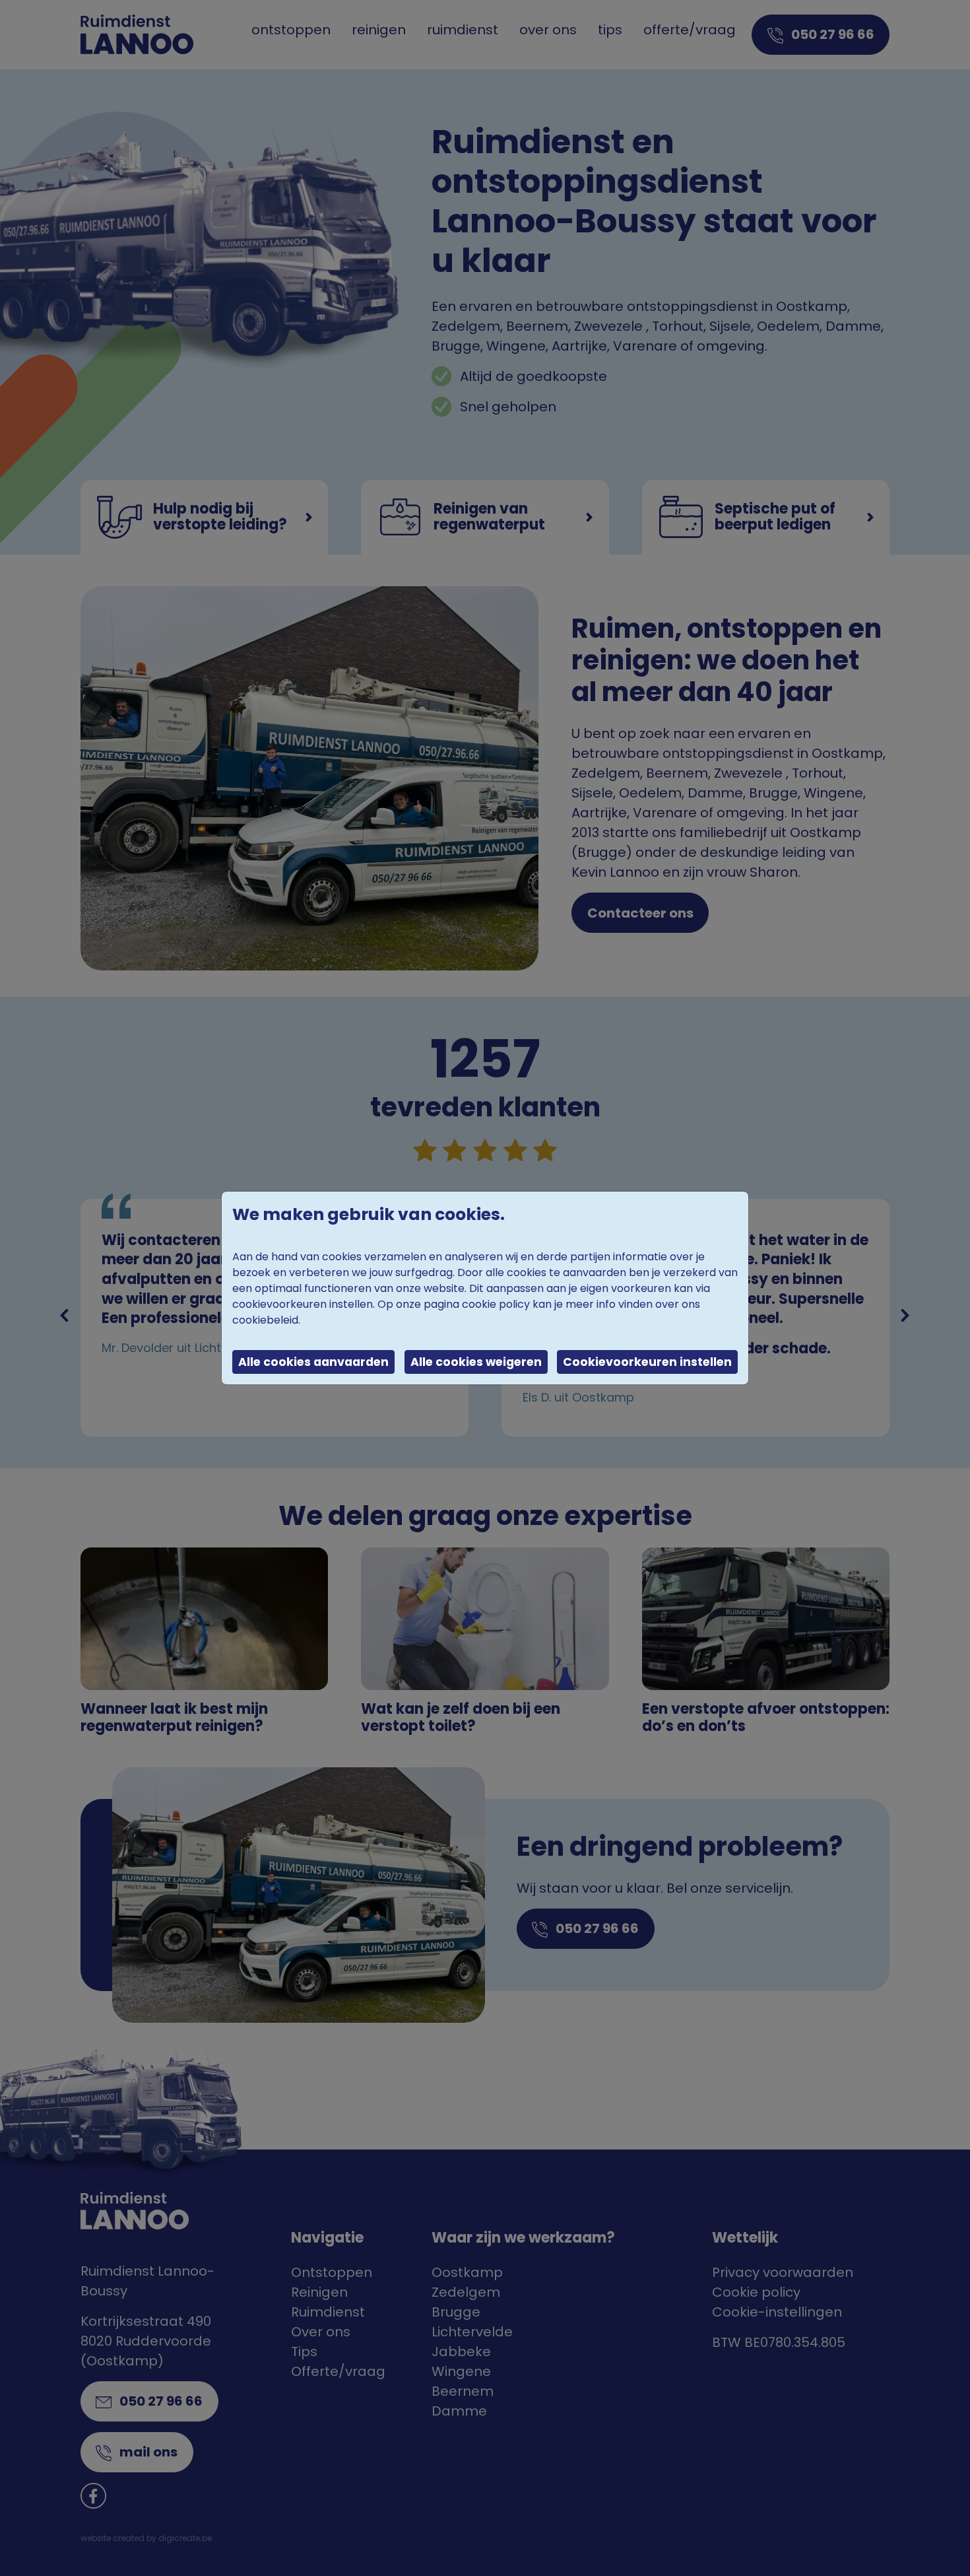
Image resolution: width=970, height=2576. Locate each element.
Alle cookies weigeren (476, 1362)
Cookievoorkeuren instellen (647, 1362)
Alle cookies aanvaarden (313, 1362)
